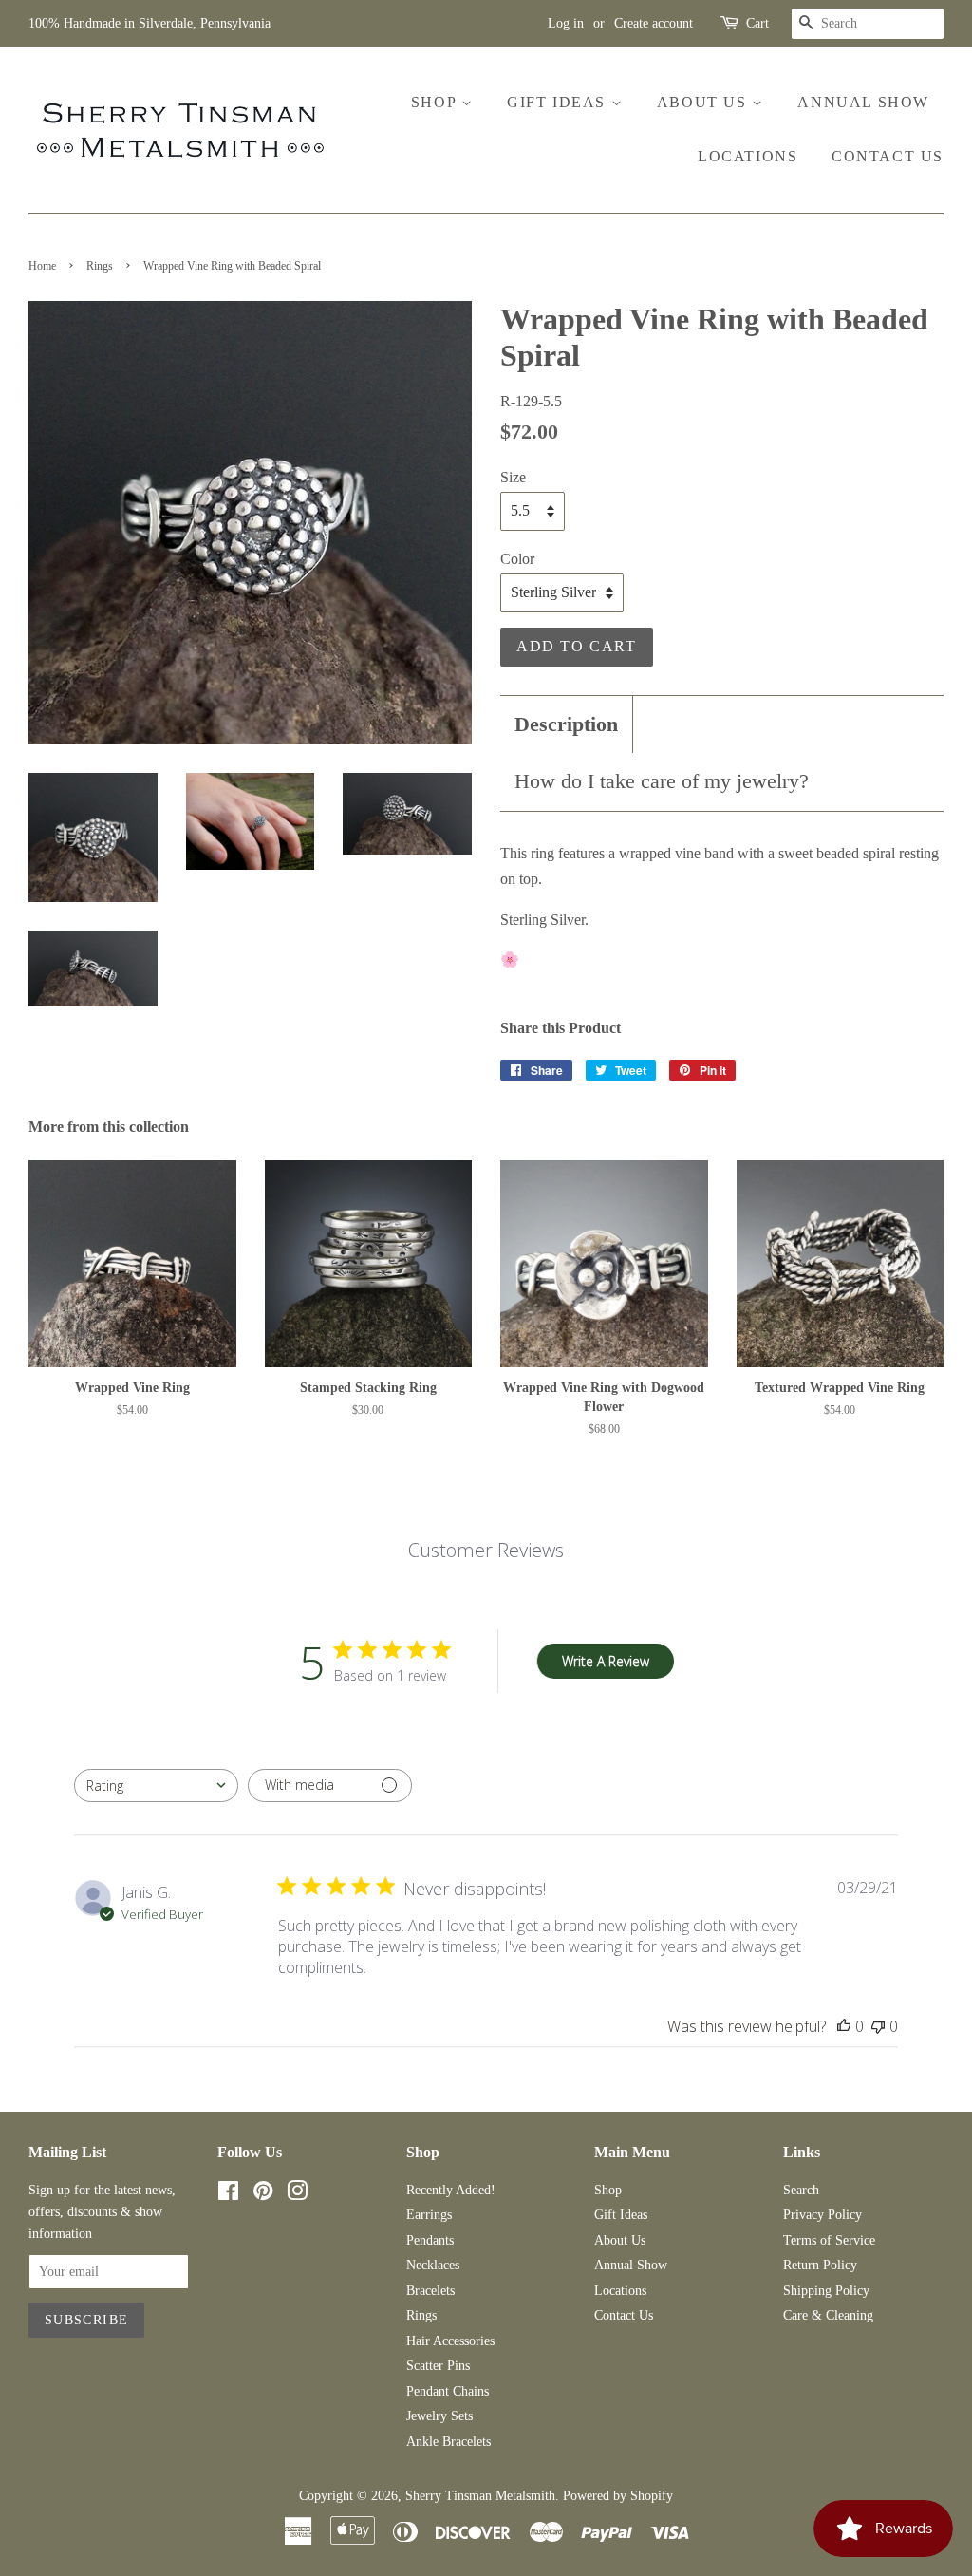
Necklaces (433, 2265)
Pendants (430, 2240)
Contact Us (888, 156)
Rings (100, 266)
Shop (436, 102)
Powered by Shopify (618, 2496)
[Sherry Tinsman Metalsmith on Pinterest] (263, 2195)
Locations (748, 156)
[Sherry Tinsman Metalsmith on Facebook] (228, 2195)
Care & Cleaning (828, 2315)
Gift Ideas (559, 102)
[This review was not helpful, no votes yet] (878, 2026)
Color (517, 559)
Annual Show (863, 102)
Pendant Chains (448, 2391)
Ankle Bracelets (449, 2442)
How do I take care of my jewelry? (662, 781)
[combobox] (156, 1786)
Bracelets (430, 2291)
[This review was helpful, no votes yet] (844, 2026)
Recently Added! (451, 2190)
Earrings (429, 2215)
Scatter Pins (438, 2366)
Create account (654, 23)
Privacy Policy (822, 2215)
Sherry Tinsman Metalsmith (480, 2496)
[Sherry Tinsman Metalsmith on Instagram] (297, 2195)
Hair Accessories (450, 2341)
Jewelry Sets (439, 2416)
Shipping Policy (826, 2291)
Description (566, 724)
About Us (704, 102)
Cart (757, 23)
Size (513, 477)
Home (42, 266)
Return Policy (820, 2265)
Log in (566, 23)
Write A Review (606, 1661)
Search (801, 2190)
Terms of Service (829, 2240)
